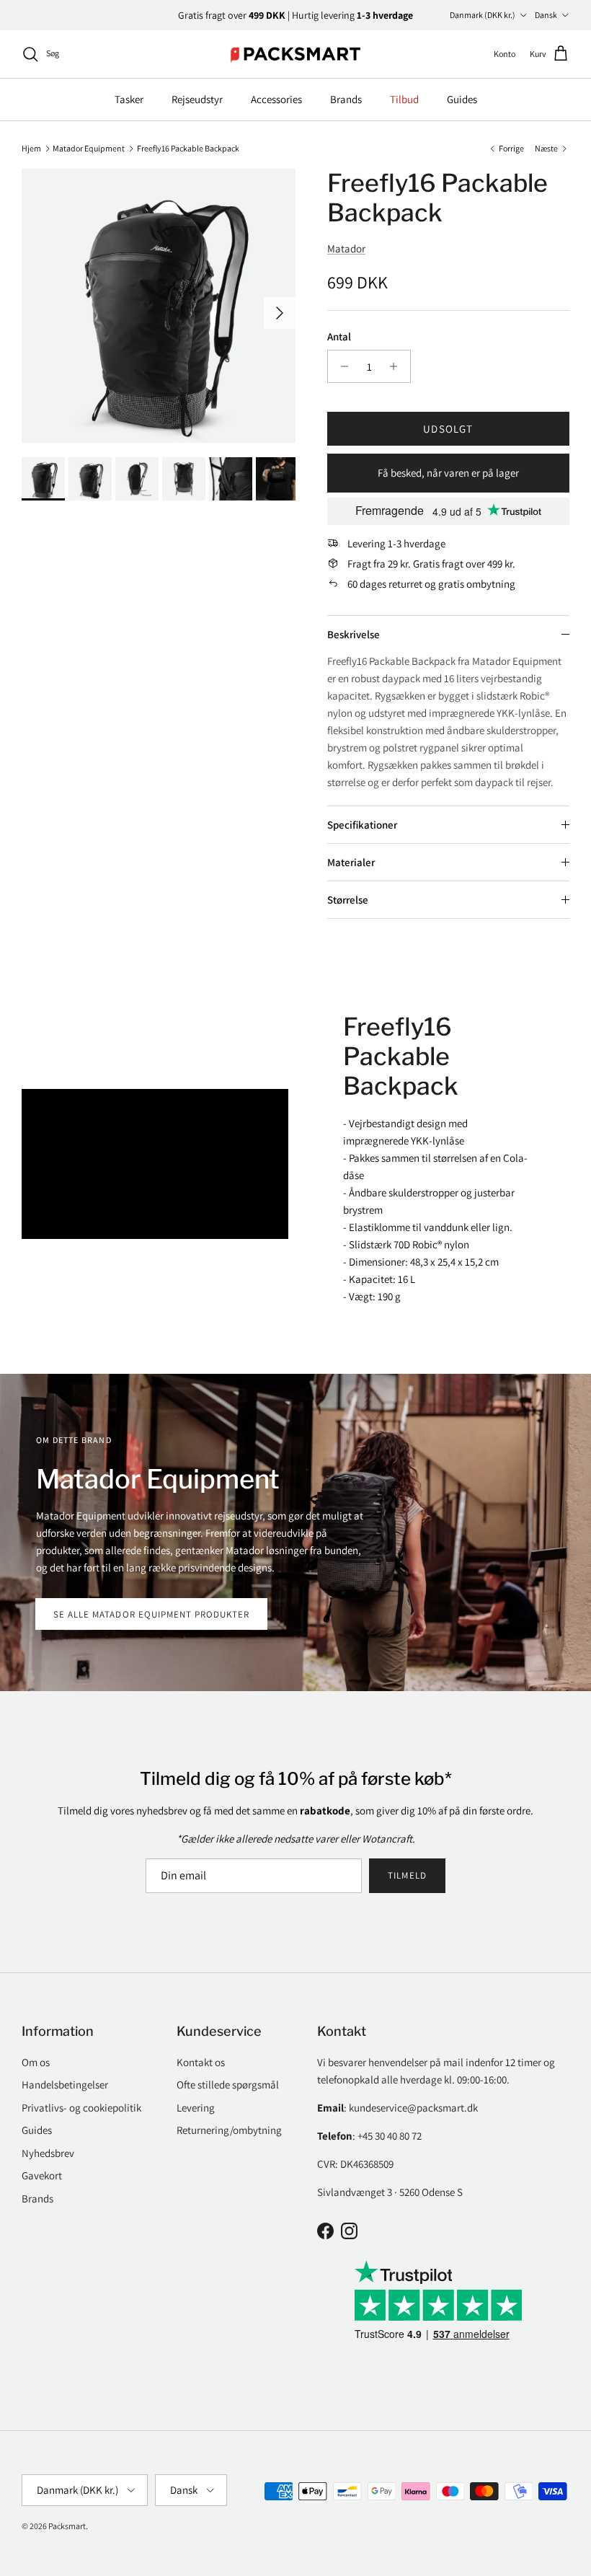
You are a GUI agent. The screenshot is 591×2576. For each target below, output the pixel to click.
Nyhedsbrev (48, 2153)
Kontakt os (201, 2062)
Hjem (31, 147)
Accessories (276, 99)
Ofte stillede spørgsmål (228, 2085)
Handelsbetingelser (65, 2085)
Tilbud (404, 99)
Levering (196, 2108)
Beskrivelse (354, 634)
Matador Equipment (89, 147)
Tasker (129, 99)
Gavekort (42, 2175)
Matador (346, 248)
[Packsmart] (296, 54)
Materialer (351, 862)
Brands (346, 99)
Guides (462, 99)
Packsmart (67, 2526)
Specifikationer (362, 825)
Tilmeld (407, 1875)
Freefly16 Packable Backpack (188, 147)
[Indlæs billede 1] (159, 306)
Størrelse (348, 900)
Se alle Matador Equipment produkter (151, 1614)
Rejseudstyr (197, 99)
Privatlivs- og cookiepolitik (81, 2108)
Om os (36, 2062)
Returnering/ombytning (229, 2130)
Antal (339, 336)
